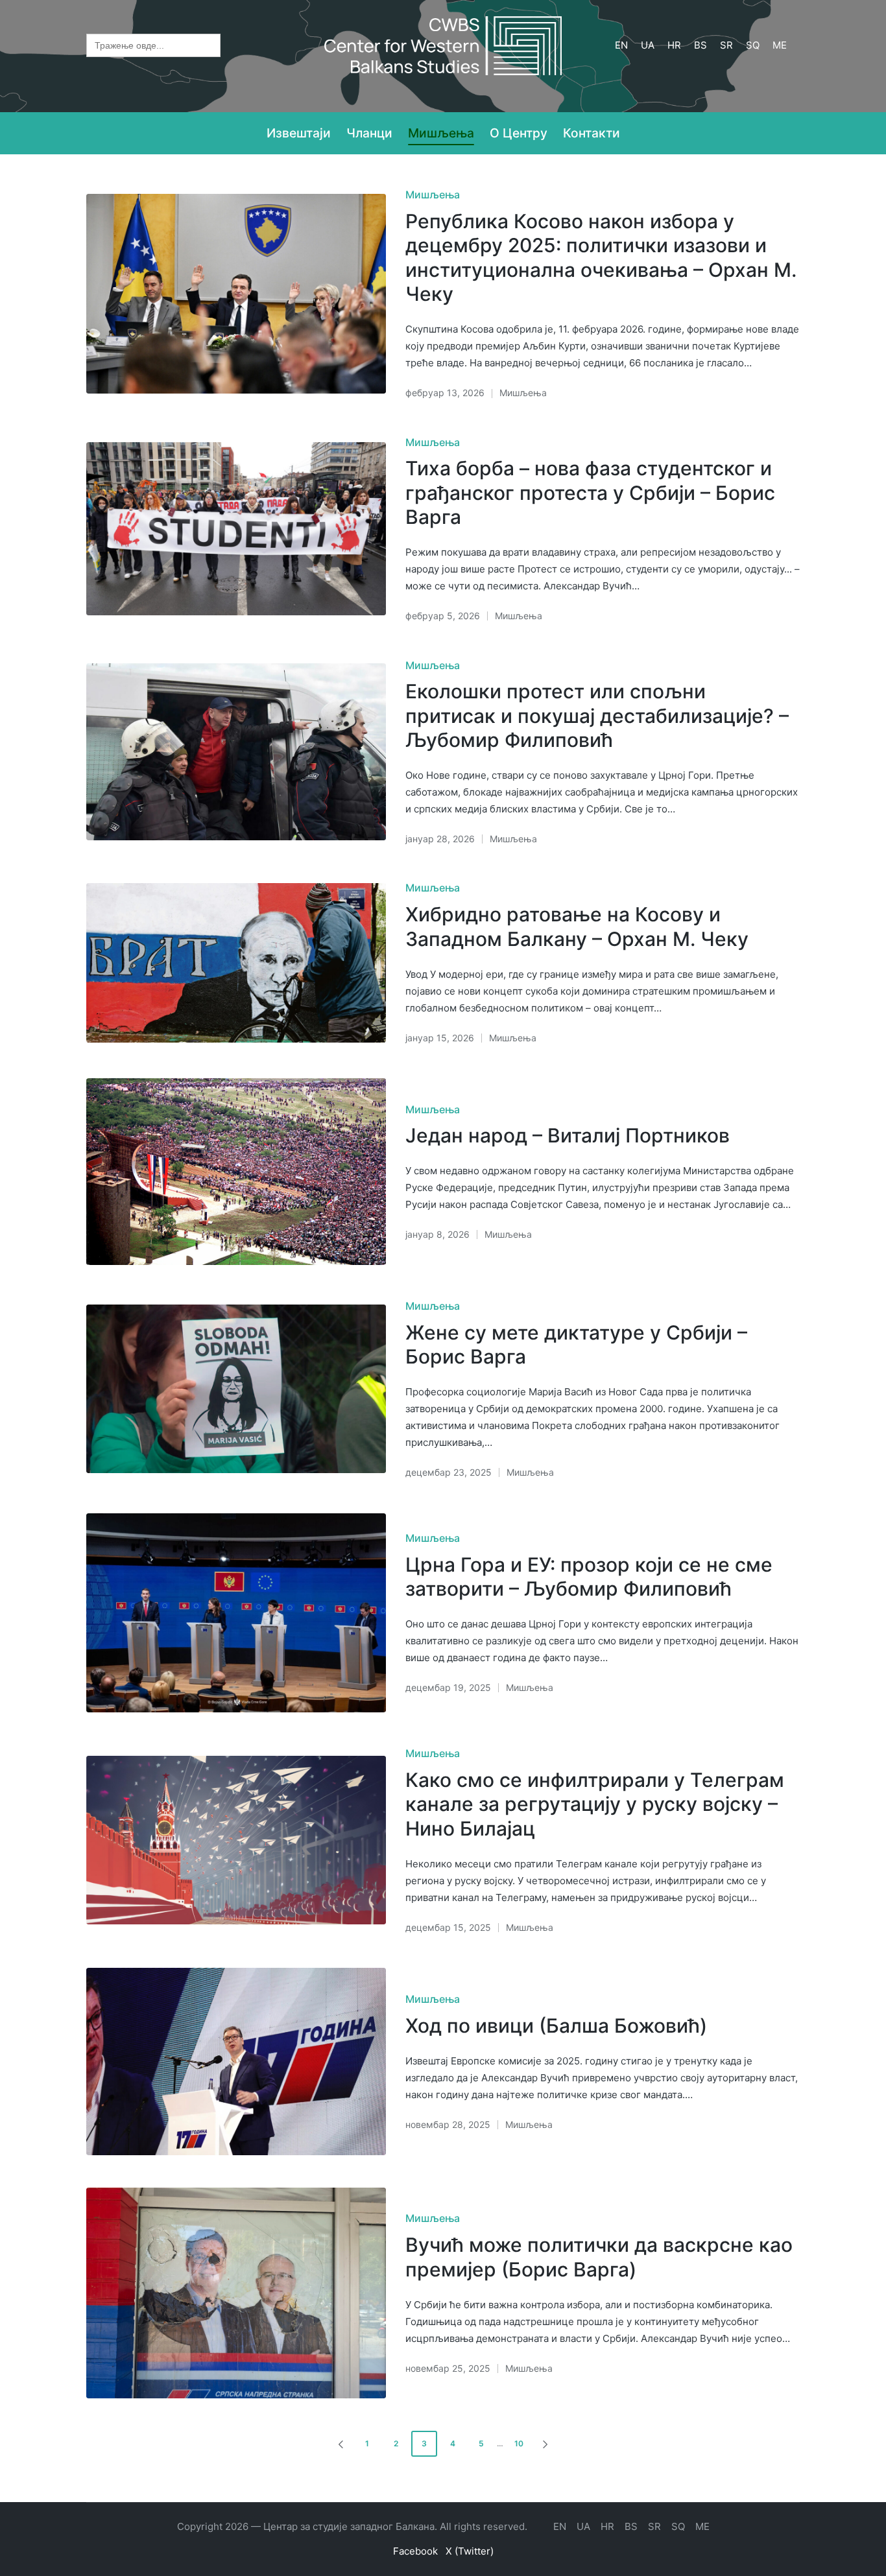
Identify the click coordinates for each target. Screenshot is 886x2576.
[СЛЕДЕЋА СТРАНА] (544, 2444)
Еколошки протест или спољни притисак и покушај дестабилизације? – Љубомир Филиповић (597, 715)
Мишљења (433, 195)
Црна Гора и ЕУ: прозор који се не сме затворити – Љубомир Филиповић (589, 1577)
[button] (339, 2444)
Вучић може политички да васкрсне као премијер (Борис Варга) (599, 2257)
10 (519, 2443)
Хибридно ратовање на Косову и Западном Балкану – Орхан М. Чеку (577, 927)
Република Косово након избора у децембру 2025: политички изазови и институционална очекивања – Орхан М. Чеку (601, 258)
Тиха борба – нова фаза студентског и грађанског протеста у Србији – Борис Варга (590, 492)
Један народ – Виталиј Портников (568, 1135)
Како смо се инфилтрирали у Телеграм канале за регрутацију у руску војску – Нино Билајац (595, 1804)
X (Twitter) (470, 2551)
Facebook (415, 2551)
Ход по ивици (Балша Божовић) (556, 2026)
